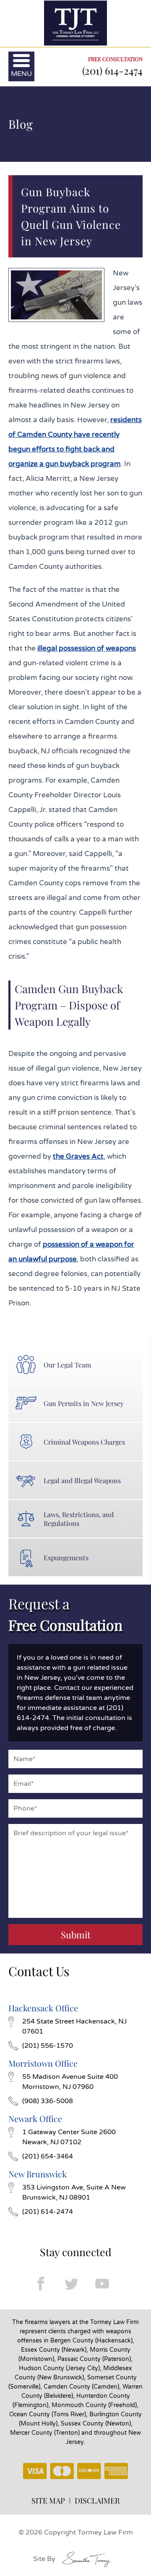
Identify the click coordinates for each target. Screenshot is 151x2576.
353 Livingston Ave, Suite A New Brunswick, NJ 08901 (74, 2192)
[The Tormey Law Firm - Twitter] (72, 2284)
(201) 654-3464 (48, 2156)
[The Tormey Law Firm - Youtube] (102, 2284)
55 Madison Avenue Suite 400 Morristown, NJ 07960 (70, 2082)
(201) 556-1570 (48, 2046)
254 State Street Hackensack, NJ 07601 (74, 2026)
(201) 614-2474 (112, 70)
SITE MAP (48, 2501)
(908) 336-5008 (48, 2101)
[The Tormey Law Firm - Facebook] (41, 2284)
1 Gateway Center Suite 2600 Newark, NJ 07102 (69, 2137)
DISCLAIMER (97, 2501)
